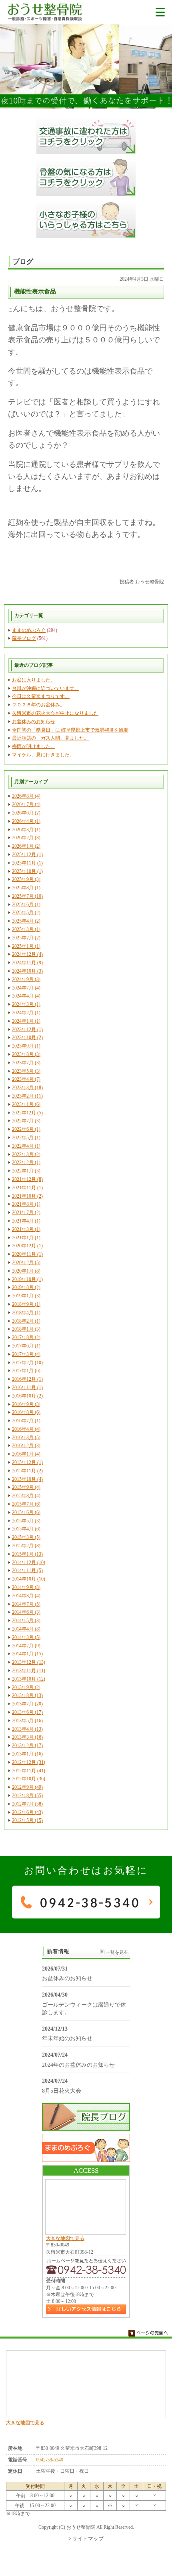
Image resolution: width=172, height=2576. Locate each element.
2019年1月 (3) (26, 1296)
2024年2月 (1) (26, 1013)
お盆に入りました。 (34, 680)
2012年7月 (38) (27, 1804)
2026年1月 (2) (26, 846)
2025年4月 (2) (26, 921)
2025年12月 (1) (27, 855)
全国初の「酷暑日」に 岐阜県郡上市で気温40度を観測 (70, 730)
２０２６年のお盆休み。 (38, 705)
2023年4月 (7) (26, 1079)
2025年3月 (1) (26, 929)
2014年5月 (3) (26, 1621)
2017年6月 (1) (26, 1346)
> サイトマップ (86, 2539)
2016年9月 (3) (26, 1404)
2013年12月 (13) (29, 1662)
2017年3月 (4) (26, 1354)
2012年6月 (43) (27, 1812)
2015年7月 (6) (26, 1504)
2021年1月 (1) (26, 1238)
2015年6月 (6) (26, 1512)
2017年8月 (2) (26, 1337)
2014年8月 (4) (26, 1596)
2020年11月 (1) (27, 1254)
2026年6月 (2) (26, 813)
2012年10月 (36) (29, 1779)
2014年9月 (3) (26, 1587)
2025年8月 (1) (26, 888)
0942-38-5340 (50, 2460)
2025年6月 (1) (26, 905)
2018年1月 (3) (26, 1329)
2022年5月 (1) (26, 1138)
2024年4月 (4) (26, 996)
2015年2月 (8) (26, 1546)
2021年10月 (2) (27, 1196)
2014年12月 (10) (29, 1562)
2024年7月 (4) (26, 988)
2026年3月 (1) (26, 830)
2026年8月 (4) (26, 796)
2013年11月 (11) (29, 1671)
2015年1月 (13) (27, 1554)
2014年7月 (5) (26, 1604)
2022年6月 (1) (26, 1129)
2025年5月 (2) (26, 913)
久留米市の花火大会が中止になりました (55, 713)
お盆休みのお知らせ (34, 722)
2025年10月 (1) (27, 871)
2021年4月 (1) (26, 1221)
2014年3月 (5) (26, 1637)
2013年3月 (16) (27, 1737)
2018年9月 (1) (26, 1304)
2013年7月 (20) (27, 1704)
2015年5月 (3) (26, 1521)
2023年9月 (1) (26, 1046)
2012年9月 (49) (27, 1787)
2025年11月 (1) (27, 863)
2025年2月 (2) (26, 938)
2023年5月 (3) (26, 1071)
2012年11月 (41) (29, 1771)
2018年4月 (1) (26, 1313)
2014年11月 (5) (27, 1571)
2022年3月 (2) (26, 1154)
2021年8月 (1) (26, 1204)
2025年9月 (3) (26, 879)
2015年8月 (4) (26, 1496)
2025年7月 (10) (27, 896)
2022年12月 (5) (27, 1113)
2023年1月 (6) (26, 1104)
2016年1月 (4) (26, 1454)
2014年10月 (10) (29, 1579)
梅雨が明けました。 (34, 746)
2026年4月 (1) (26, 821)
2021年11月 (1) (27, 1188)
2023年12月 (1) (27, 1030)
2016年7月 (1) (26, 1421)
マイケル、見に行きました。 (43, 755)
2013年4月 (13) (27, 1729)
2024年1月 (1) (26, 1021)
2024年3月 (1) (26, 1004)
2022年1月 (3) (26, 1171)
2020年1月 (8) (26, 1271)
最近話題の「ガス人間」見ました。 (50, 738)
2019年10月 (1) (27, 1279)
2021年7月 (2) (26, 1213)
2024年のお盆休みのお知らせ (78, 2065)
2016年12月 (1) (27, 1379)
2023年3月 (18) (27, 1088)
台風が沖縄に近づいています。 (46, 688)
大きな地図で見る (65, 2238)
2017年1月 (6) (26, 1371)
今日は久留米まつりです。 (41, 696)
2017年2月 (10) (27, 1363)
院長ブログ (24, 638)
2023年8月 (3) (26, 1054)
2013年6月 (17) (27, 1712)
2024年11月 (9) (27, 963)
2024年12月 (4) (27, 954)
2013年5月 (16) (27, 1721)
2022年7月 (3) (26, 1121)
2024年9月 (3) (26, 979)
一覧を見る (117, 1952)
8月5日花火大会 (62, 2091)
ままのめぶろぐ (29, 630)
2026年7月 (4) (26, 804)
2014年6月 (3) (26, 1612)
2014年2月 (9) (26, 1646)
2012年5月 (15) (27, 1820)
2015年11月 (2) (27, 1471)
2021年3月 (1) (26, 1229)
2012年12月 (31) (29, 1762)
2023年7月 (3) (26, 1063)
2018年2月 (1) (26, 1321)
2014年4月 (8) (26, 1629)
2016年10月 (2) (27, 1396)
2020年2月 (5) (26, 1263)
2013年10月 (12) (29, 1679)
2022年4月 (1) (26, 1146)
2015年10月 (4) (27, 1479)
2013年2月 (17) (27, 1745)
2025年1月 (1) (26, 946)
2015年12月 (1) (27, 1462)
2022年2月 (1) (26, 1162)
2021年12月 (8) (27, 1179)
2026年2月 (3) (26, 838)
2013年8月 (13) (27, 1695)
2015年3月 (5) (26, 1537)
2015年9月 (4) (26, 1487)
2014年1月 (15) (27, 1654)
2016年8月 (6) (26, 1412)
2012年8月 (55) (27, 1796)
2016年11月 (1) (27, 1388)
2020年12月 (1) (27, 1246)
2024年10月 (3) (27, 971)
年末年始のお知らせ (67, 2038)
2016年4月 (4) (26, 1429)
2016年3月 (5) (26, 1438)
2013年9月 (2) (26, 1687)
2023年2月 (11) (27, 1096)
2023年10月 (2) (27, 1038)
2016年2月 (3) (26, 1446)
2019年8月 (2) (26, 1287)
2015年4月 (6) (26, 1529)
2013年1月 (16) (27, 1754)
